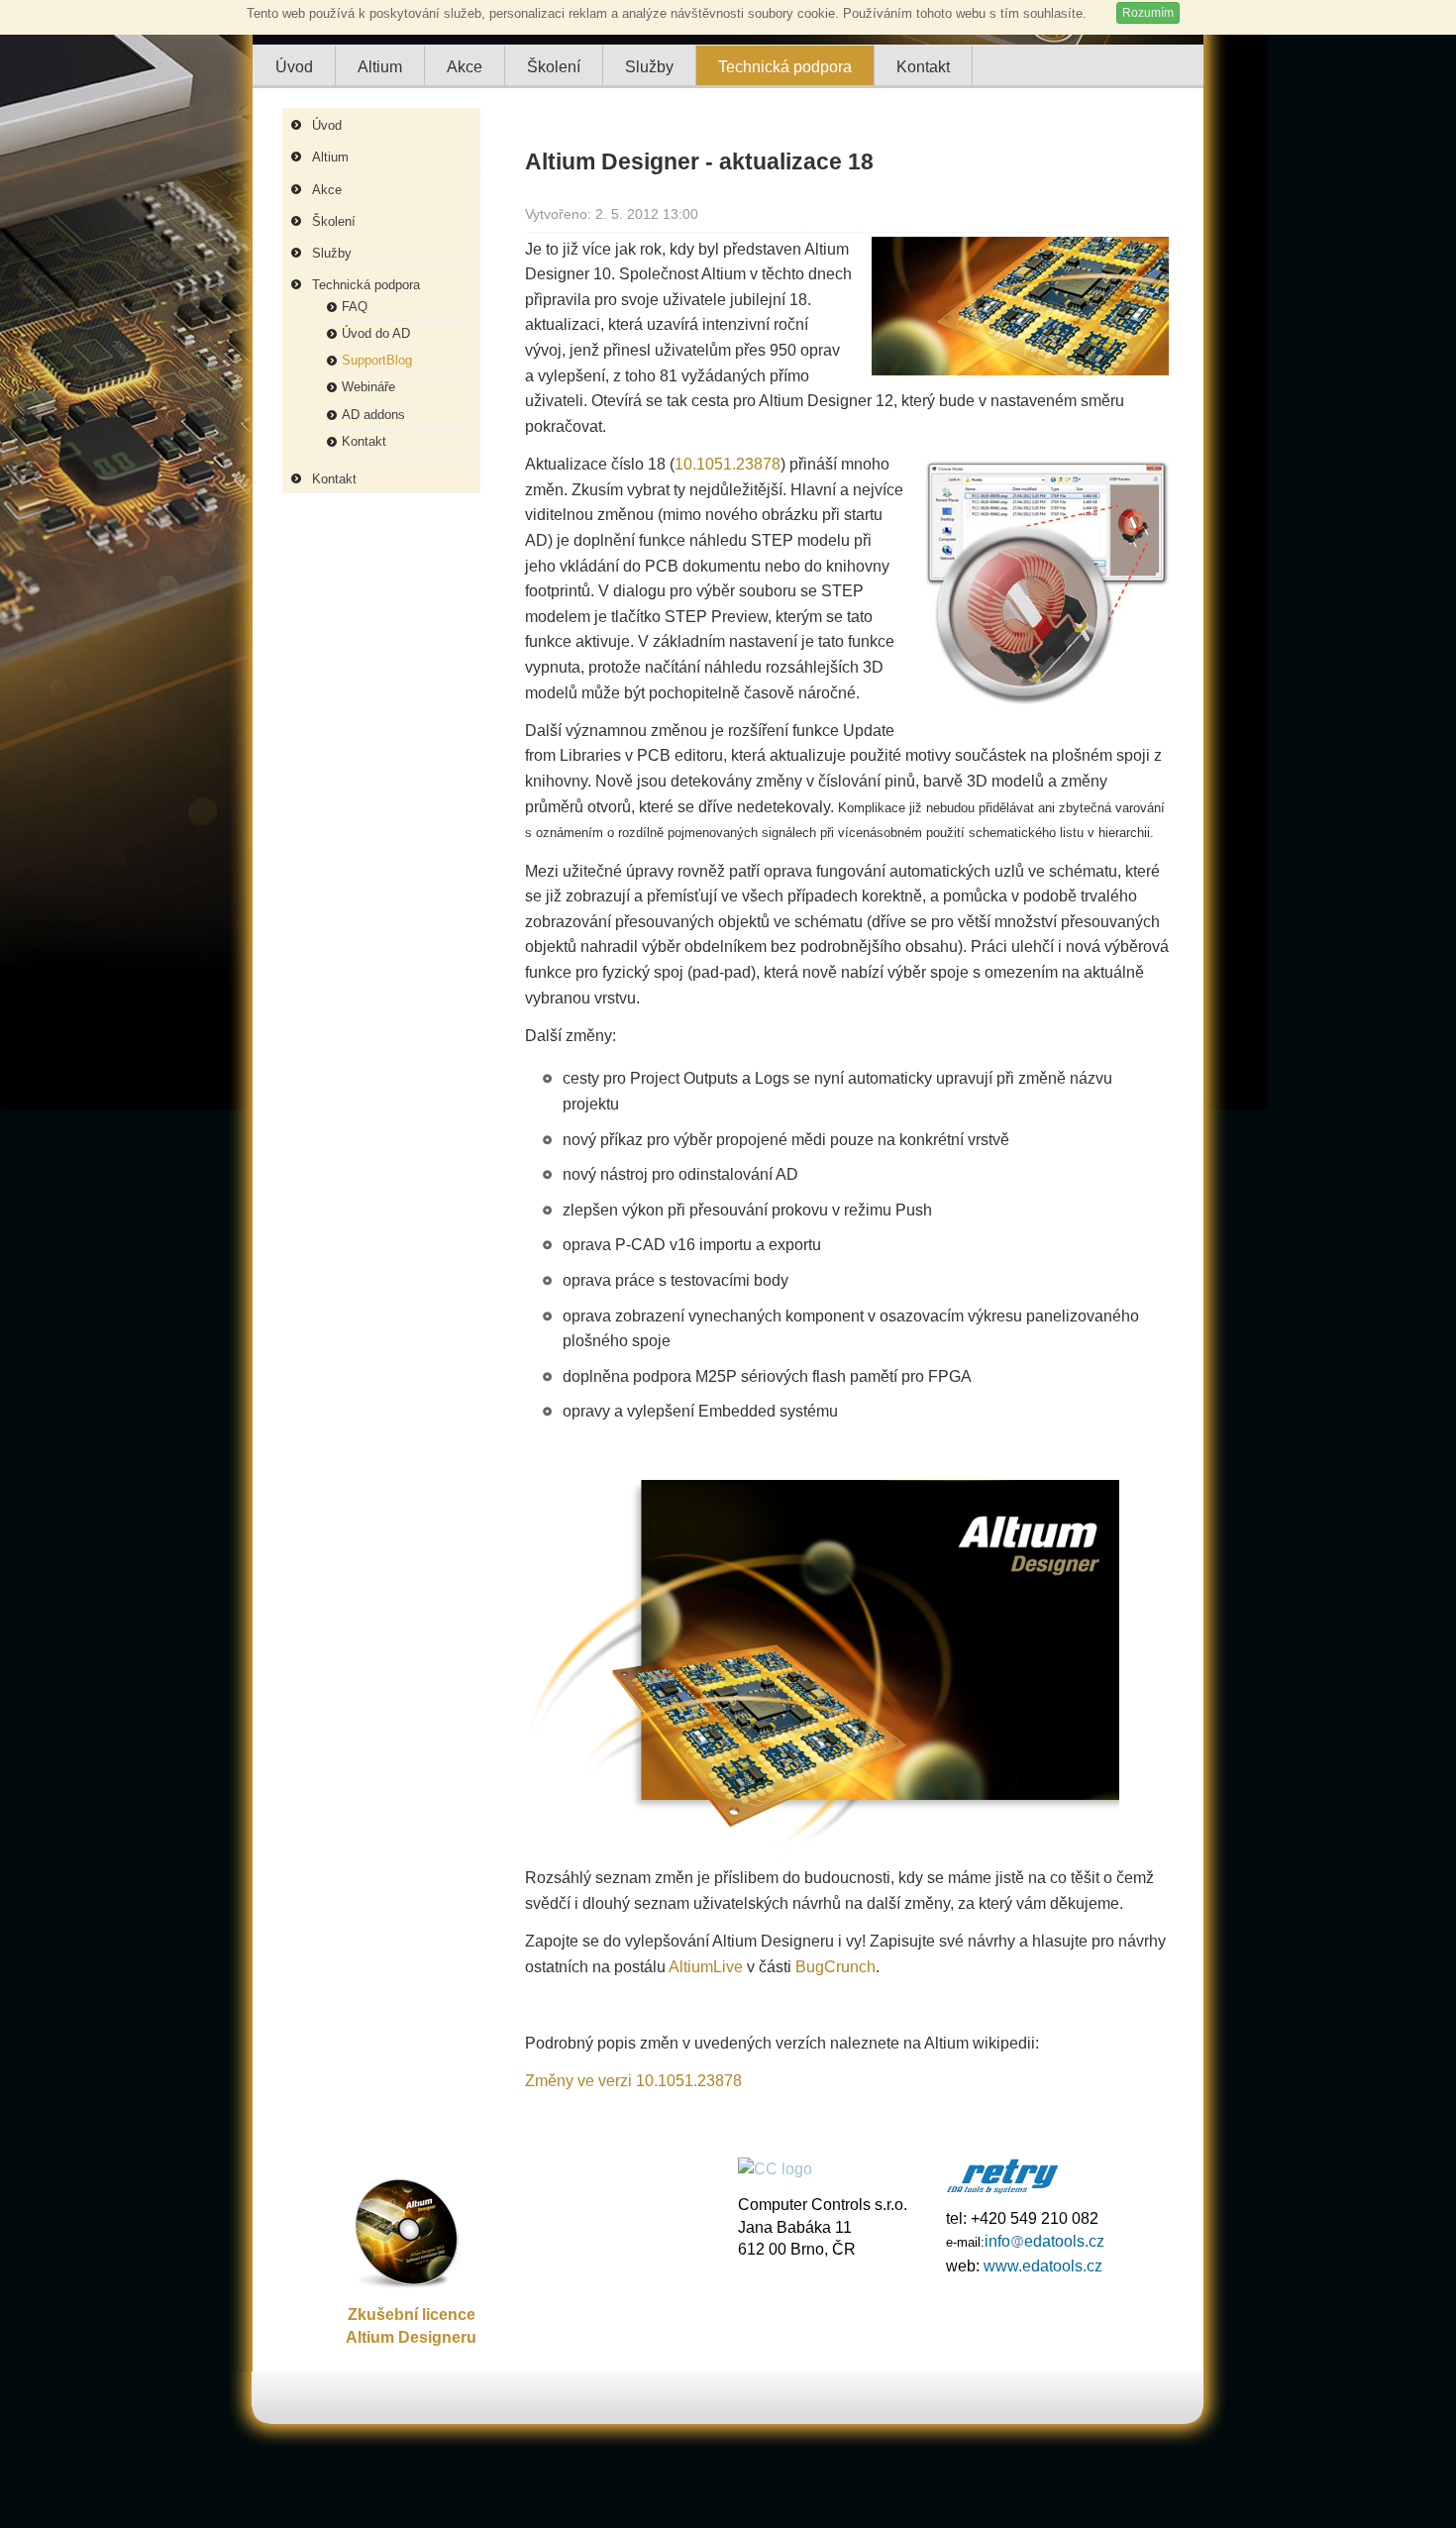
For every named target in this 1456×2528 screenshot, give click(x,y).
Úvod (327, 125)
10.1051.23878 (728, 464)
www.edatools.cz (1043, 2265)
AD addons (373, 415)
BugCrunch (835, 1967)
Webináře (368, 387)
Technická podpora (366, 285)
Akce (327, 190)
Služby (332, 253)
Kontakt (364, 441)
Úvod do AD (376, 333)
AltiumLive (706, 1967)
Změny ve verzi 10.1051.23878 (633, 2081)
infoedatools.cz (1044, 2241)
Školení (334, 221)
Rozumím (1148, 13)
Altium (330, 157)
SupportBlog (377, 360)
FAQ (355, 307)
